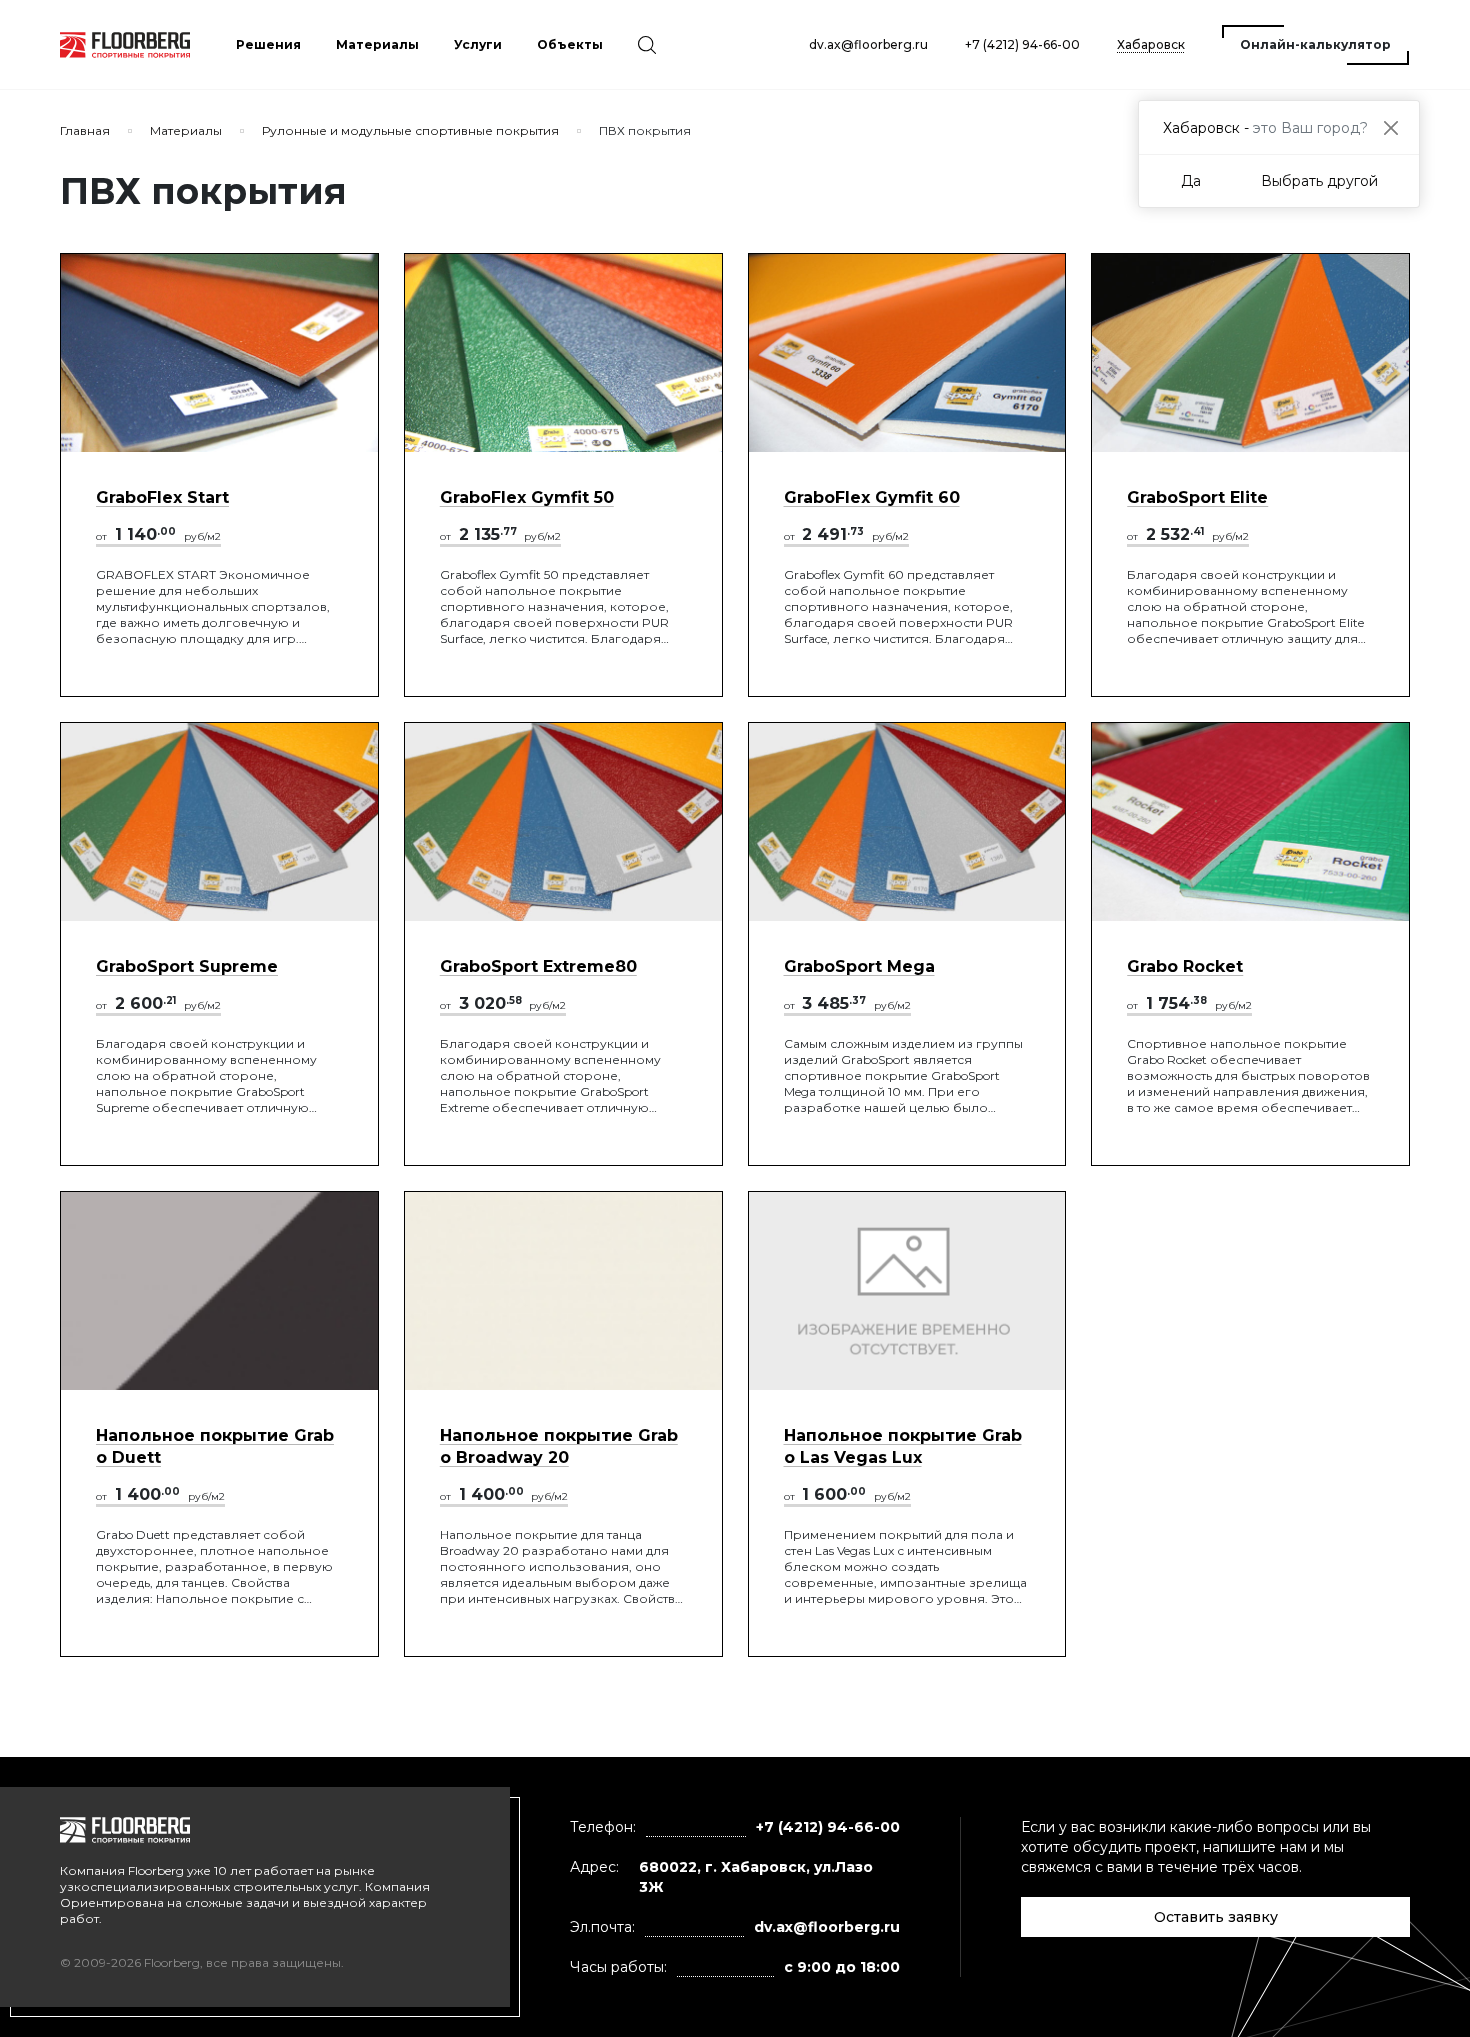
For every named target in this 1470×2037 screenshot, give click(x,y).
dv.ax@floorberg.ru (868, 44)
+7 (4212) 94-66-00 (1022, 44)
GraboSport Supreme (187, 966)
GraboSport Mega (859, 966)
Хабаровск (1151, 44)
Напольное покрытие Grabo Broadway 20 (559, 1446)
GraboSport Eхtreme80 (538, 966)
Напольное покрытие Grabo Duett (215, 1446)
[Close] (1390, 127)
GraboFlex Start (162, 497)
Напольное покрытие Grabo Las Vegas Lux (903, 1446)
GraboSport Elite (1197, 497)
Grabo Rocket (1185, 966)
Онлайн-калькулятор (1315, 44)
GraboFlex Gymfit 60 (872, 497)
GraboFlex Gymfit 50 (527, 497)
